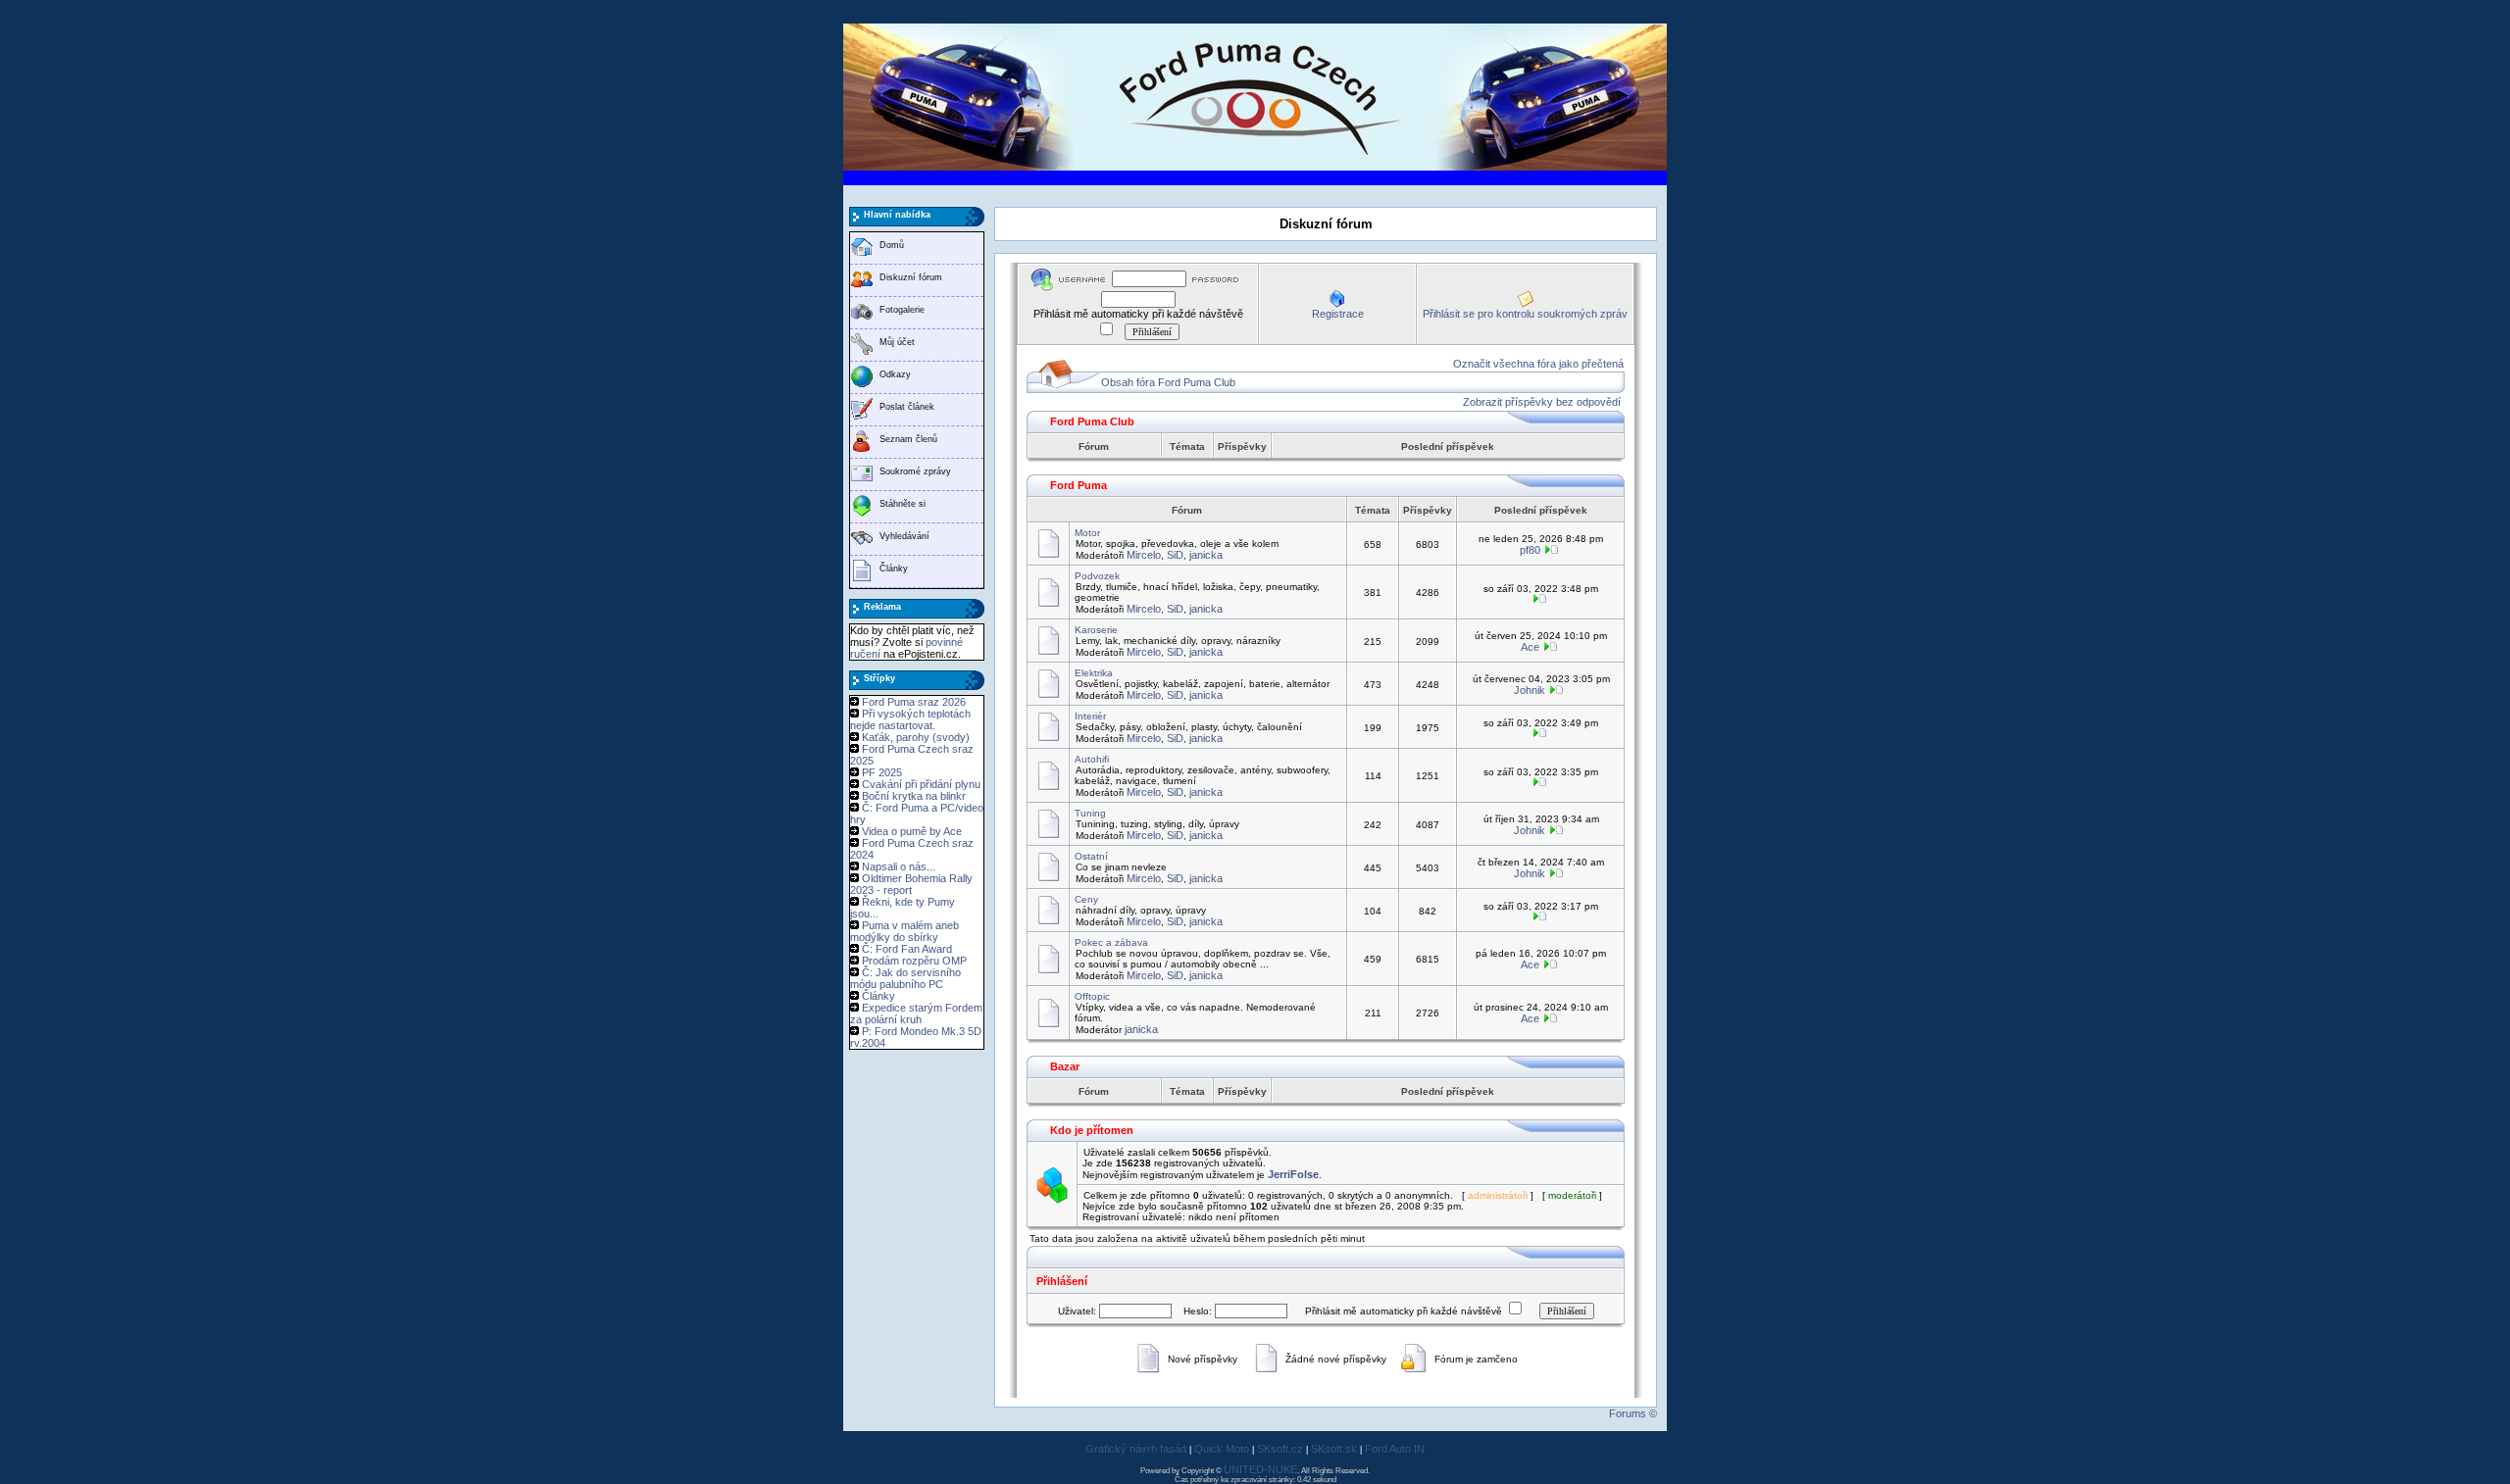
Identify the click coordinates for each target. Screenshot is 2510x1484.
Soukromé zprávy (915, 471)
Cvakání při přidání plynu (921, 784)
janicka (1206, 555)
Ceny (1086, 899)
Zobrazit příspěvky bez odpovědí (1542, 402)
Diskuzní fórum (911, 277)
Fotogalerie (902, 310)
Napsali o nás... (899, 866)
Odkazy (895, 374)
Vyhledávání (904, 536)
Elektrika (1094, 673)
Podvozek (1097, 576)
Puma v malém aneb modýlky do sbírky (904, 931)
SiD (1175, 555)
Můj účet (897, 342)
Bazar (1065, 1066)
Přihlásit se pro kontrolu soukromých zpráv (1525, 314)
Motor (1087, 533)
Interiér (1090, 716)
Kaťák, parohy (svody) (916, 737)
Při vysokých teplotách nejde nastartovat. (910, 719)
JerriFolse (1293, 1174)
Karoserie (1096, 630)
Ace (1530, 647)
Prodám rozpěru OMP (914, 961)
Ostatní (1091, 856)
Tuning (1090, 813)
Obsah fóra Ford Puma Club (1168, 382)
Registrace (1338, 314)
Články (894, 569)
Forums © (1633, 1413)
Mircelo (1144, 555)
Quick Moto (1222, 1449)
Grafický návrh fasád (1136, 1449)
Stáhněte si (903, 504)
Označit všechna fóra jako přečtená (1538, 364)
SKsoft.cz (1280, 1449)
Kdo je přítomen (1092, 1130)
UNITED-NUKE (1260, 1469)
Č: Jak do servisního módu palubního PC (905, 978)
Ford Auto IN (1395, 1449)
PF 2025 (882, 772)
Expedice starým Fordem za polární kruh (916, 1014)
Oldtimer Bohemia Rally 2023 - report (911, 884)
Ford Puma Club (1092, 421)
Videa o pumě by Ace (912, 831)
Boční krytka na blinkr (914, 796)
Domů (892, 245)
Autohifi (1092, 759)
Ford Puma (1079, 485)
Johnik (1530, 690)
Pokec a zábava (1111, 942)
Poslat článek (907, 407)
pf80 (1530, 550)
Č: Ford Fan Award (907, 949)
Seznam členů (908, 439)
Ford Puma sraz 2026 (914, 702)
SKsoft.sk (1334, 1449)
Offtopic (1092, 996)
